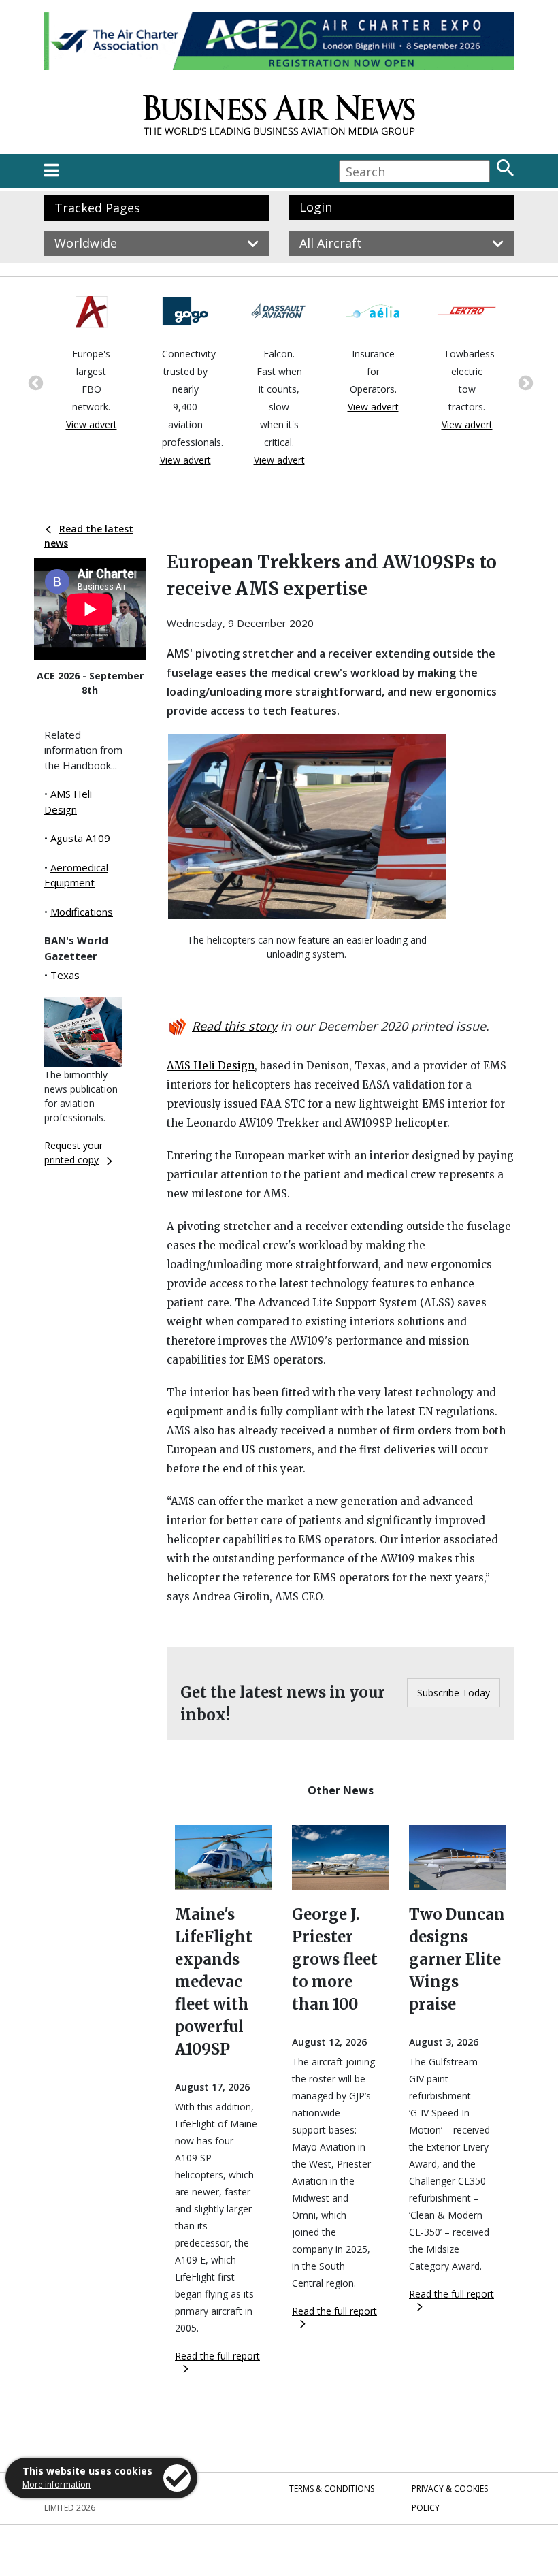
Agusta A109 (80, 838)
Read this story (234, 1026)
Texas (65, 975)
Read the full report (217, 2356)
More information (56, 2484)
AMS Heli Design (211, 1066)
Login (316, 207)
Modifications (82, 912)
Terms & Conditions (332, 2489)
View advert (92, 424)
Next (524, 382)
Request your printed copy (73, 1153)
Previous (34, 382)
